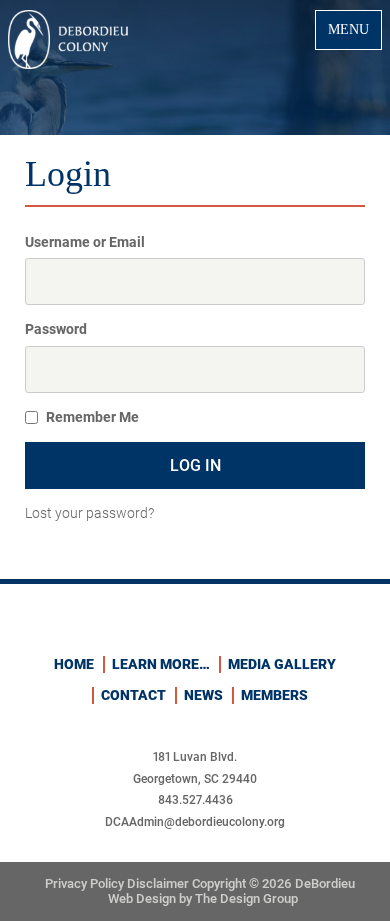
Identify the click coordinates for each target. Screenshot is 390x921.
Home (74, 664)
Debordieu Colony (68, 39)
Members (274, 695)
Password (56, 329)
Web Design (143, 898)
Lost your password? (89, 513)
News (203, 695)
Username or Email (85, 242)
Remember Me (92, 417)
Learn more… (161, 664)
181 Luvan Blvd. (195, 757)
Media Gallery (282, 664)
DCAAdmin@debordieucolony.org (195, 822)
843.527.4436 (195, 800)
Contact (133, 695)
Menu (348, 29)
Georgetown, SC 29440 (195, 779)
